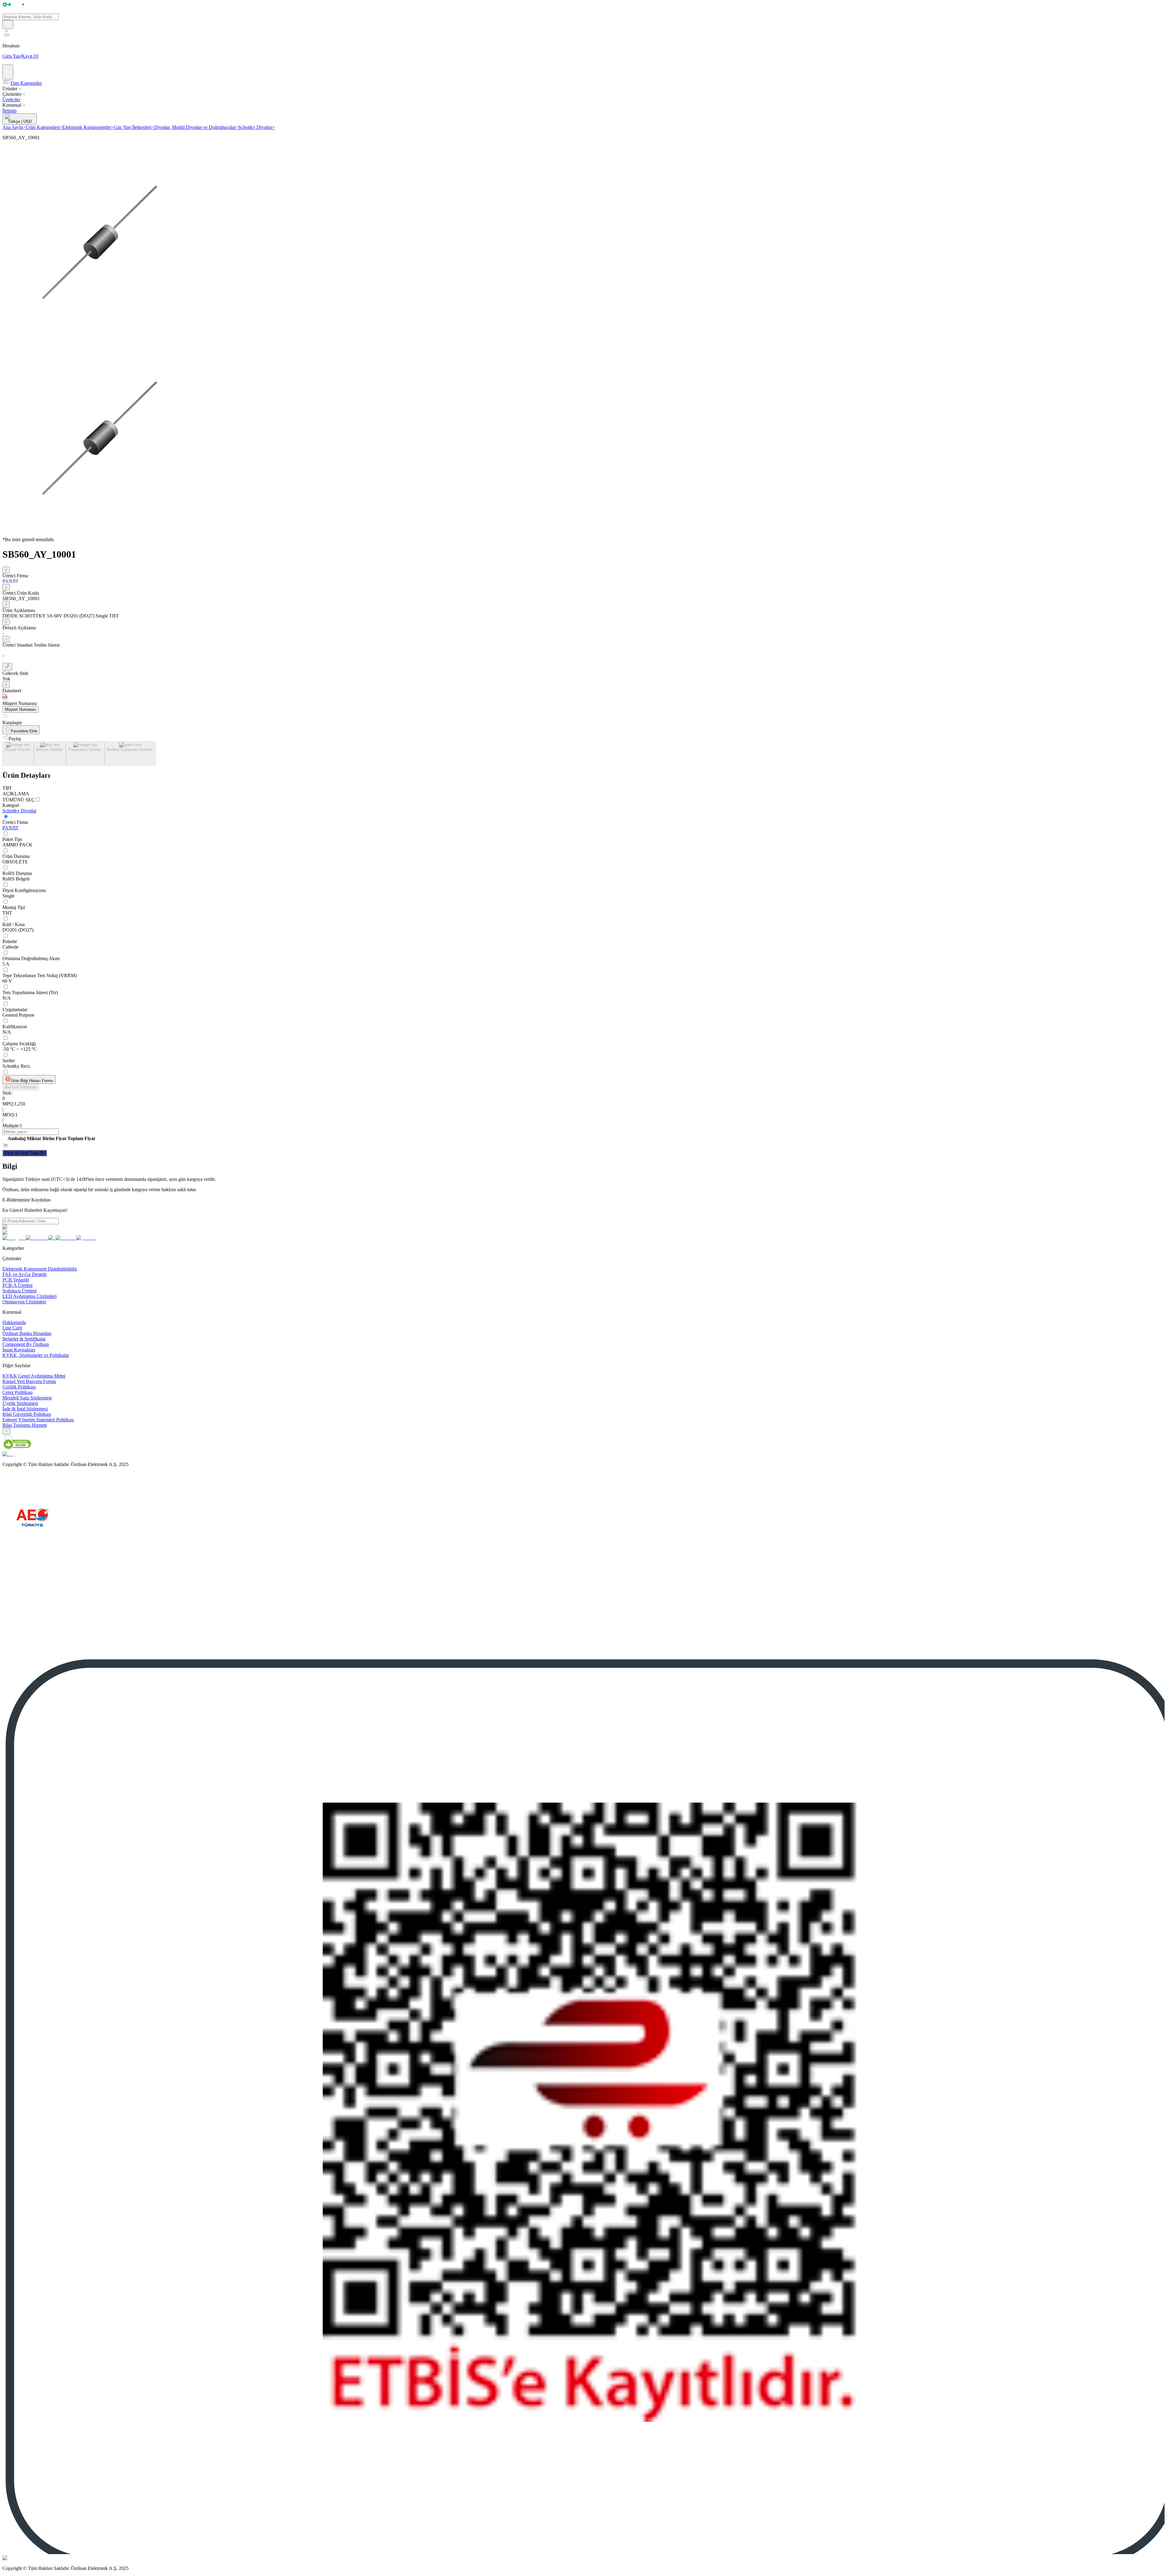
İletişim (9, 111)
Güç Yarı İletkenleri (134, 127)
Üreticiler (11, 100)
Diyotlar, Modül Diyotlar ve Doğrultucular (196, 127)
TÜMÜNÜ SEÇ (19, 800)
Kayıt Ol (30, 56)
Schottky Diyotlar (257, 127)
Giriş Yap (11, 56)
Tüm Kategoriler (26, 83)
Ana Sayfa (14, 127)
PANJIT (10, 828)
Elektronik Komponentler (88, 127)
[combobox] (6, 1431)
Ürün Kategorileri (44, 127)
